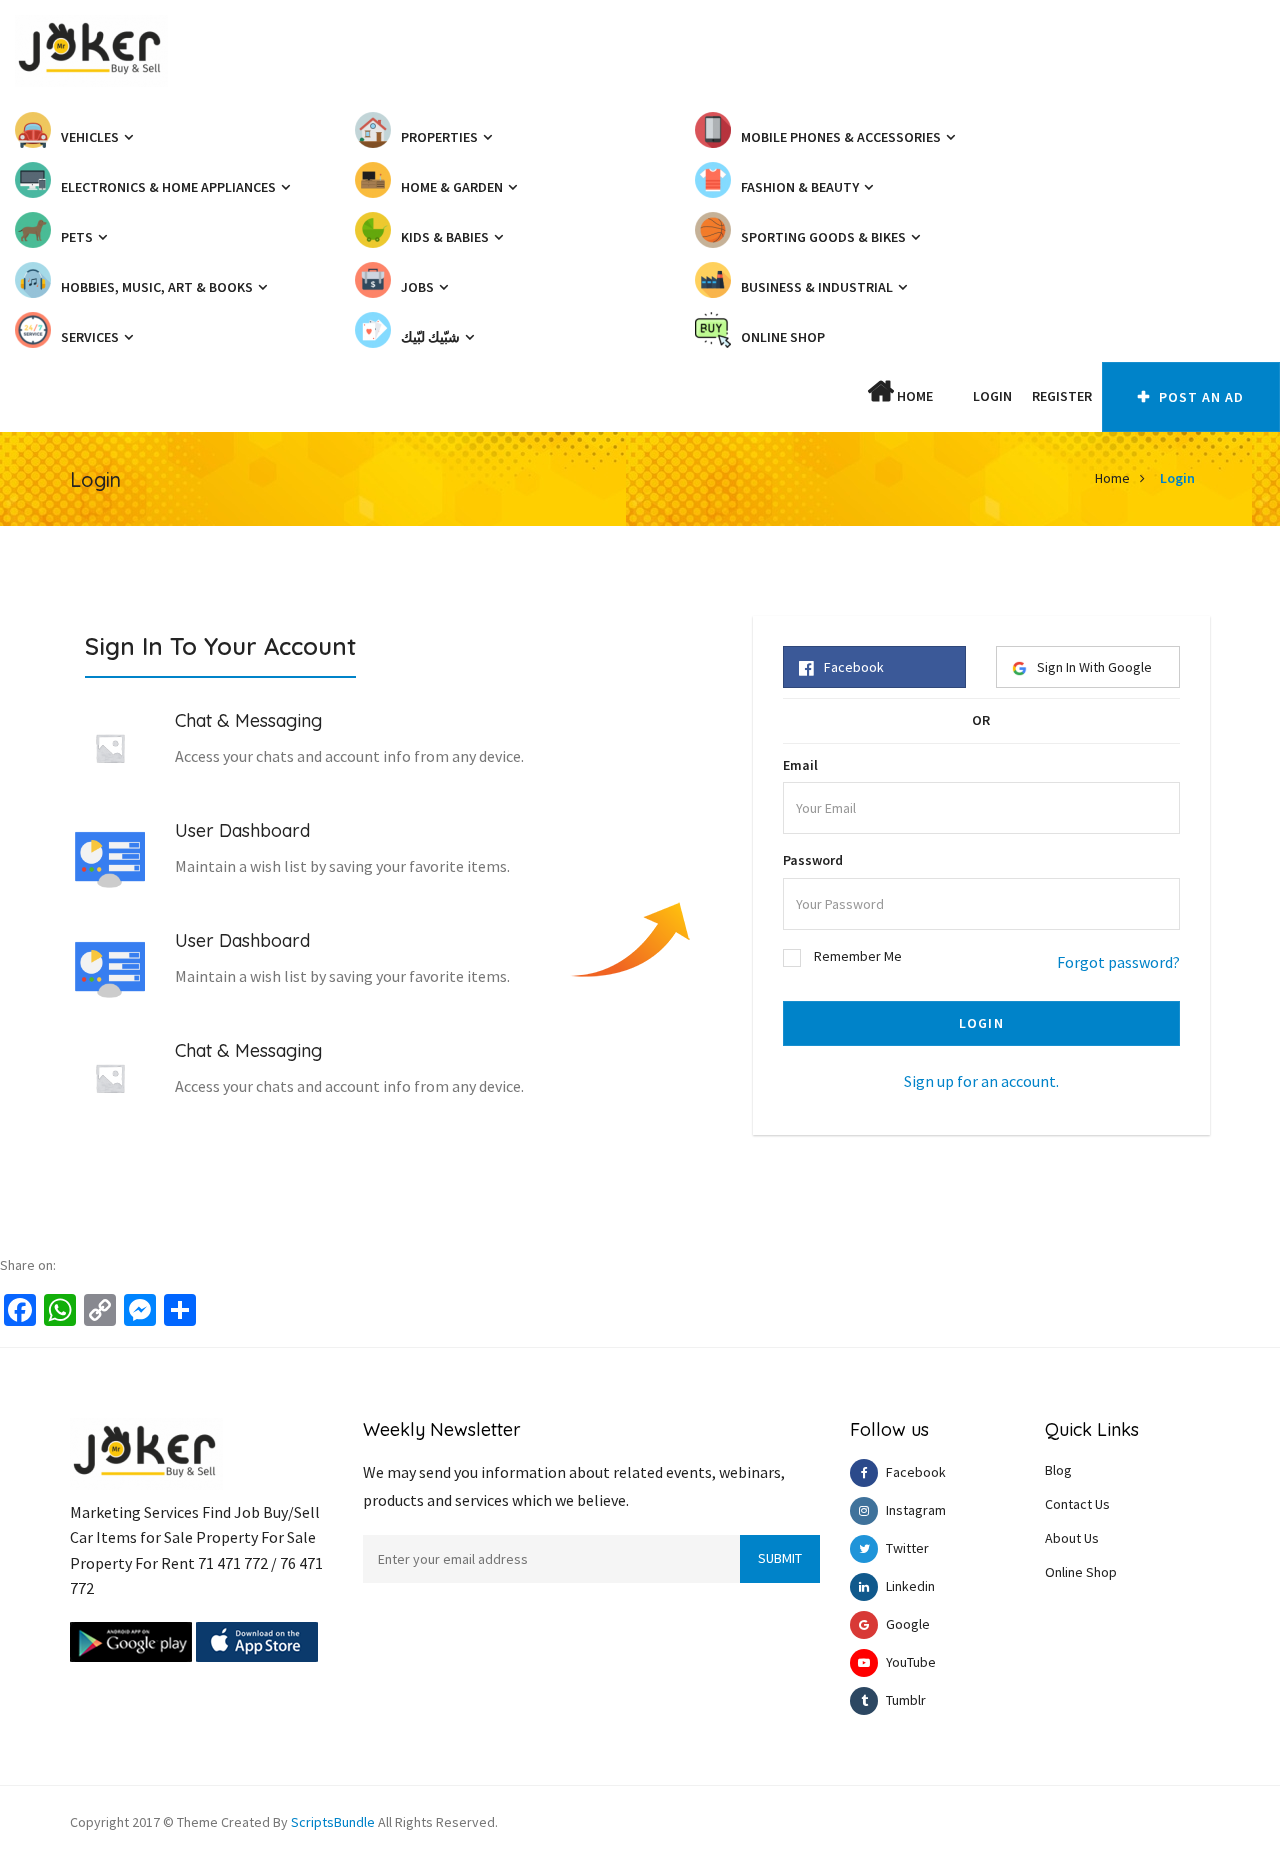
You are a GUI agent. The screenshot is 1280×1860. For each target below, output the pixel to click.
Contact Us (1077, 1504)
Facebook (854, 667)
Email (800, 765)
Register (1062, 396)
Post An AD (1199, 397)
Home (913, 396)
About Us (1072, 1538)
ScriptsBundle (333, 1822)
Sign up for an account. (981, 1081)
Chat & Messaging (248, 720)
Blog (1058, 1470)
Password (813, 860)
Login (992, 396)
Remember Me (858, 956)
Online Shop (1081, 1572)
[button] (953, 396)
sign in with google (1094, 667)
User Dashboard (242, 830)
